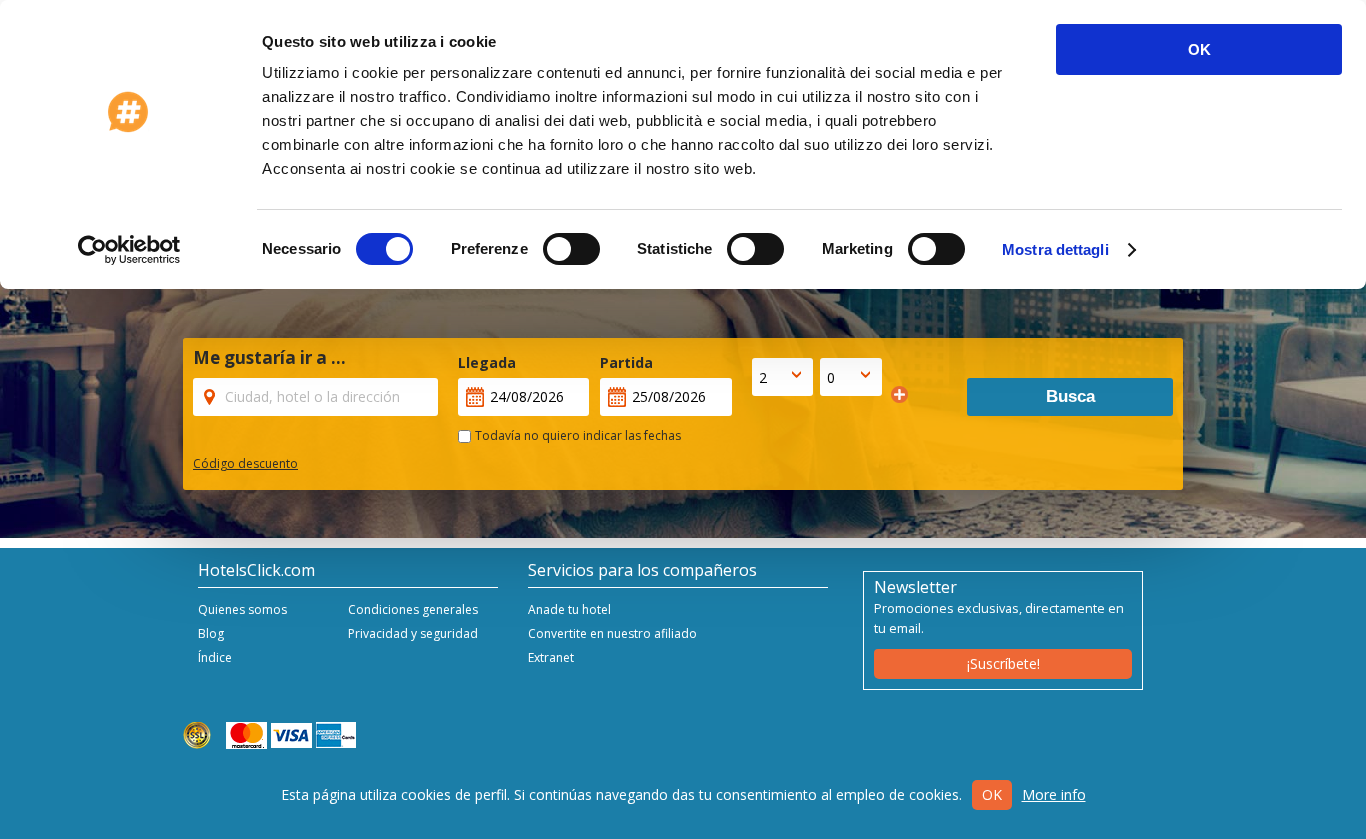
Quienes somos (242, 609)
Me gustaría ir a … (269, 358)
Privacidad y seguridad (413, 633)
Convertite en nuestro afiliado (612, 633)
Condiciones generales (413, 609)
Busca (1070, 396)
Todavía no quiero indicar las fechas (578, 435)
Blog (211, 633)
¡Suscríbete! (1003, 663)
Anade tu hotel (569, 609)
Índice (215, 657)
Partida (626, 362)
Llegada (487, 362)
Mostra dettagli (1055, 249)
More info (1054, 794)
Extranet (551, 657)
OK (1199, 49)
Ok (992, 794)
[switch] (571, 249)
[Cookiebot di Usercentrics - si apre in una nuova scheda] (129, 250)
